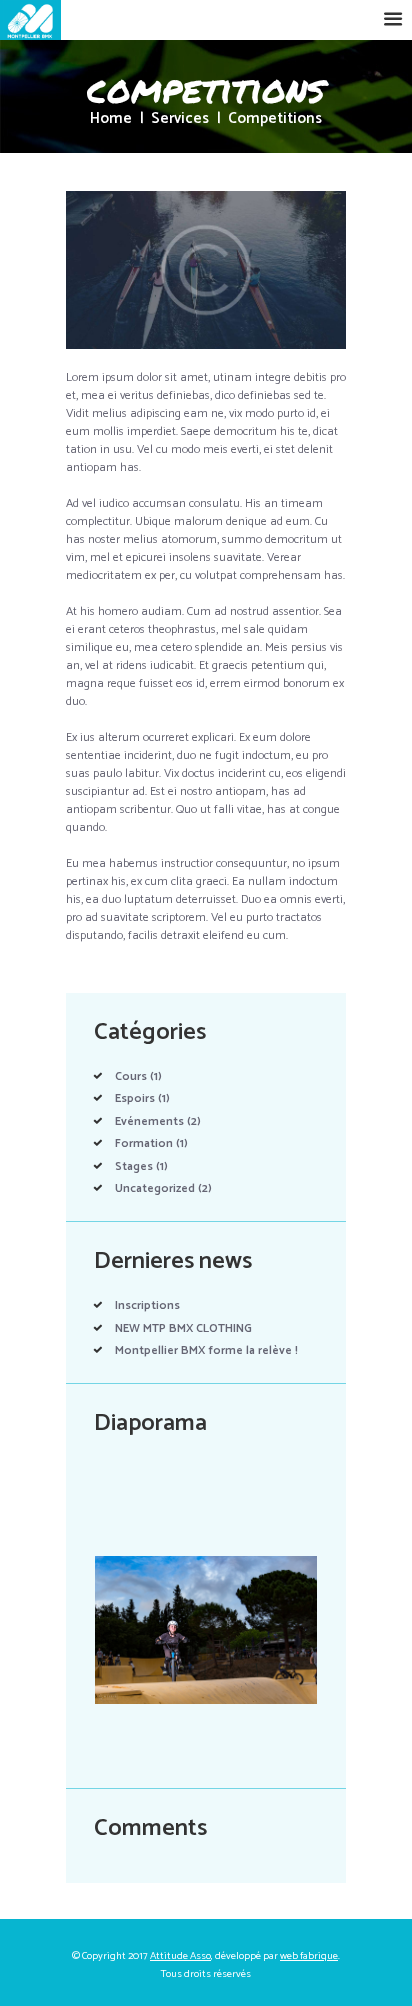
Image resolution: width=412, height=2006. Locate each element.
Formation (144, 1143)
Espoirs (135, 1098)
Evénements (149, 1121)
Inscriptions (147, 1305)
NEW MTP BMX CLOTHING (183, 1328)
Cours (131, 1076)
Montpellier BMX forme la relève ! (206, 1350)
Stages (134, 1166)
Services (180, 119)
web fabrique (309, 1956)
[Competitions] (206, 270)
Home (111, 119)
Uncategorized (155, 1188)
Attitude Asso (180, 1956)
